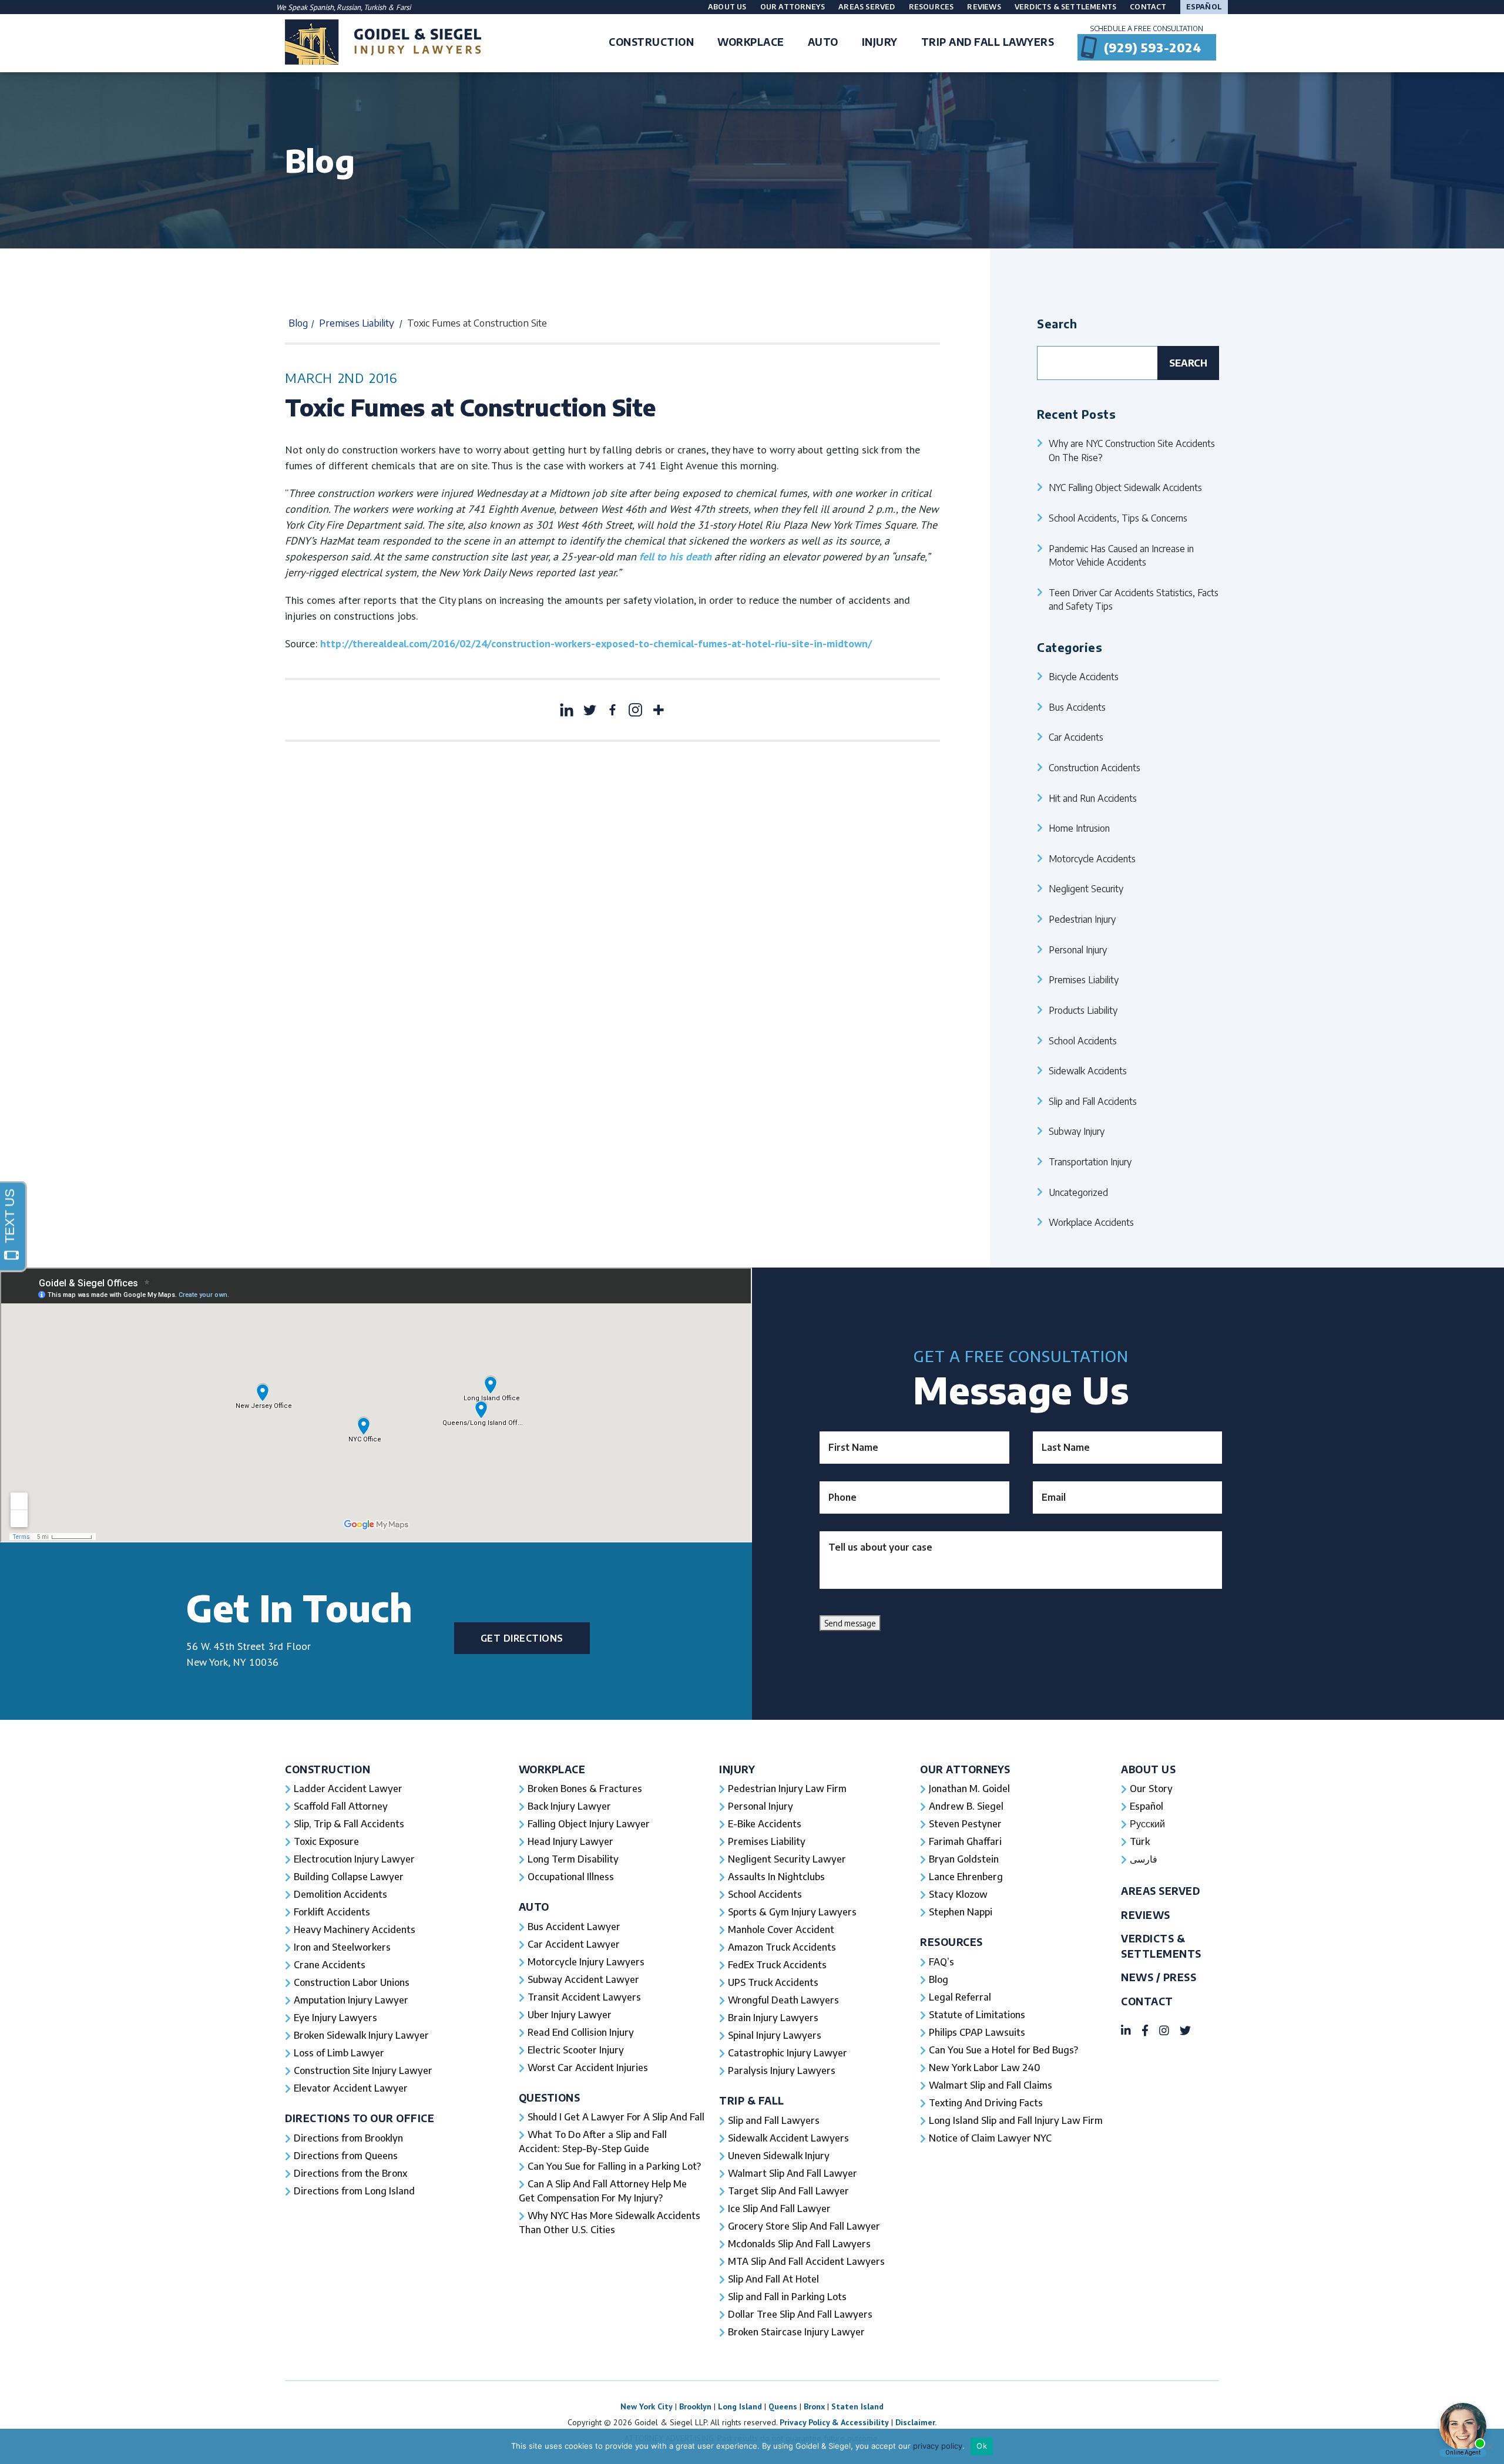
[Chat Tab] (752, 1232)
